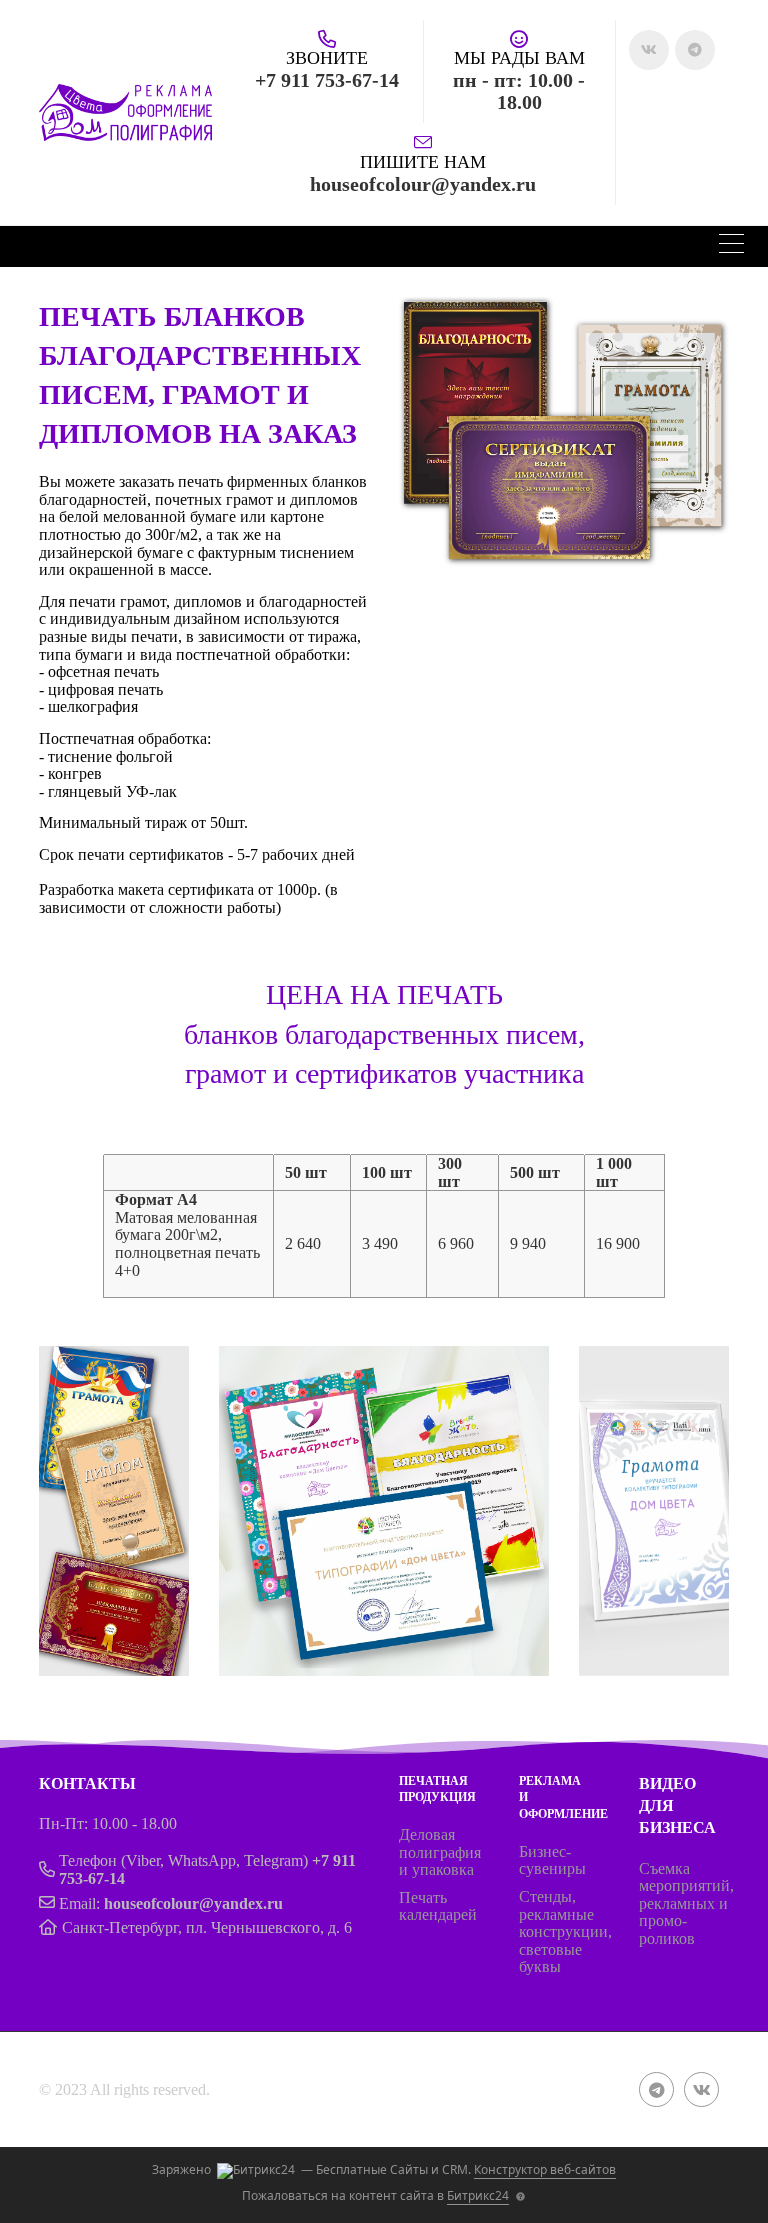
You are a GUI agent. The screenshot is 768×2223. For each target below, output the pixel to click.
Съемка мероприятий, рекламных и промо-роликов (686, 1903)
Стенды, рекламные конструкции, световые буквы (565, 1931)
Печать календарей (438, 1906)
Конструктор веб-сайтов (545, 2169)
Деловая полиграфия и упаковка (440, 1852)
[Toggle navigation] (731, 246)
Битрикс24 (478, 2195)
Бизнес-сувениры (552, 1860)
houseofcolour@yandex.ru (193, 1903)
